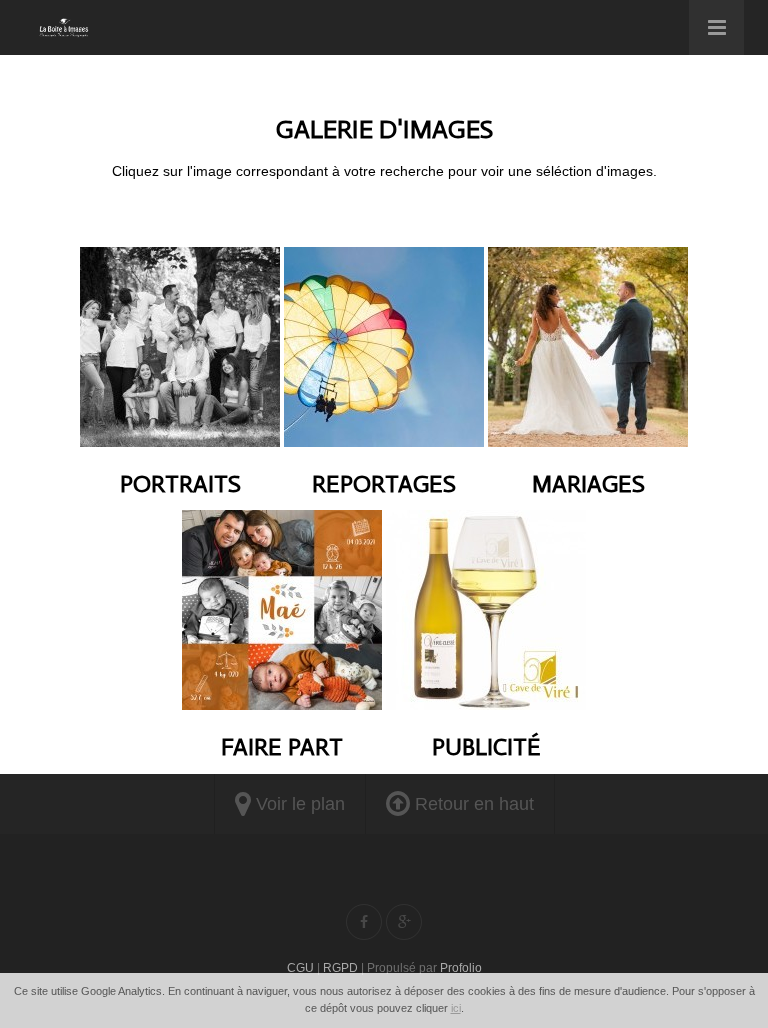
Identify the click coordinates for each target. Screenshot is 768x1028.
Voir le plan (298, 804)
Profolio (461, 968)
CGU (300, 968)
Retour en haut (472, 804)
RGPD (340, 968)
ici (456, 1008)
